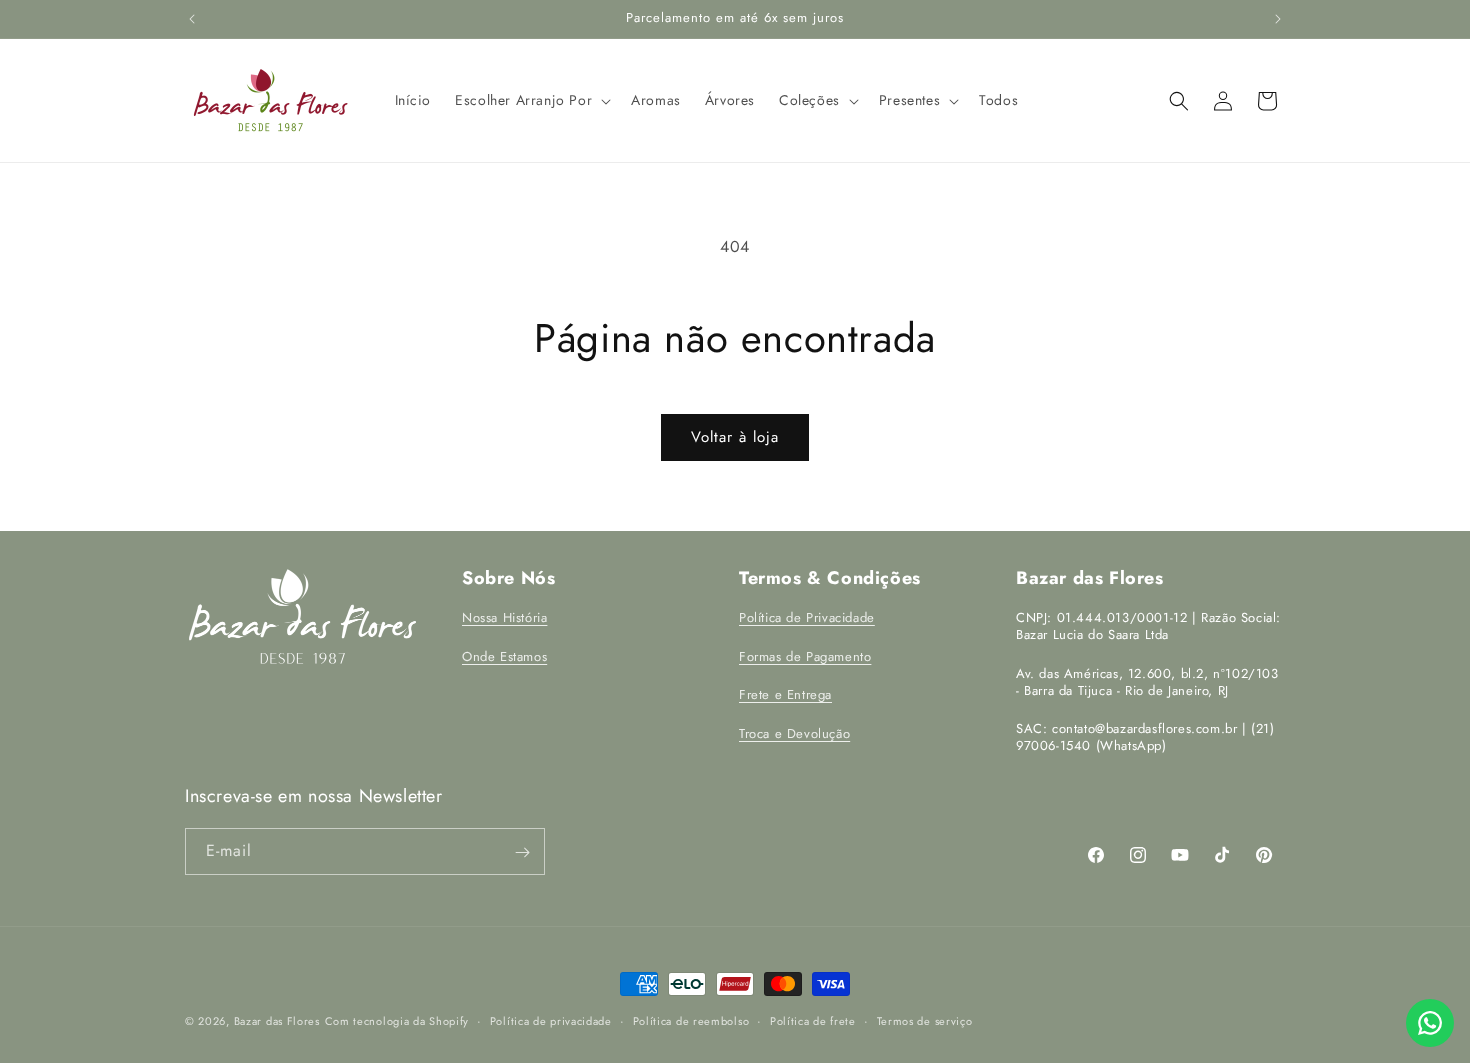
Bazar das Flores (277, 1021)
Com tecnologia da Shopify (397, 1021)
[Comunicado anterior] (192, 19)
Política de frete (813, 1020)
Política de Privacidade (807, 617)
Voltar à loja (735, 437)
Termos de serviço (925, 1020)
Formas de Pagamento (805, 656)
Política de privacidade (551, 1020)
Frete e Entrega (785, 695)
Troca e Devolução (794, 733)
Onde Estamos (504, 656)
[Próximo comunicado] (1278, 19)
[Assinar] (522, 852)
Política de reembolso (691, 1020)
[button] (531, 100)
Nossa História (504, 617)
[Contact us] (1430, 1023)
